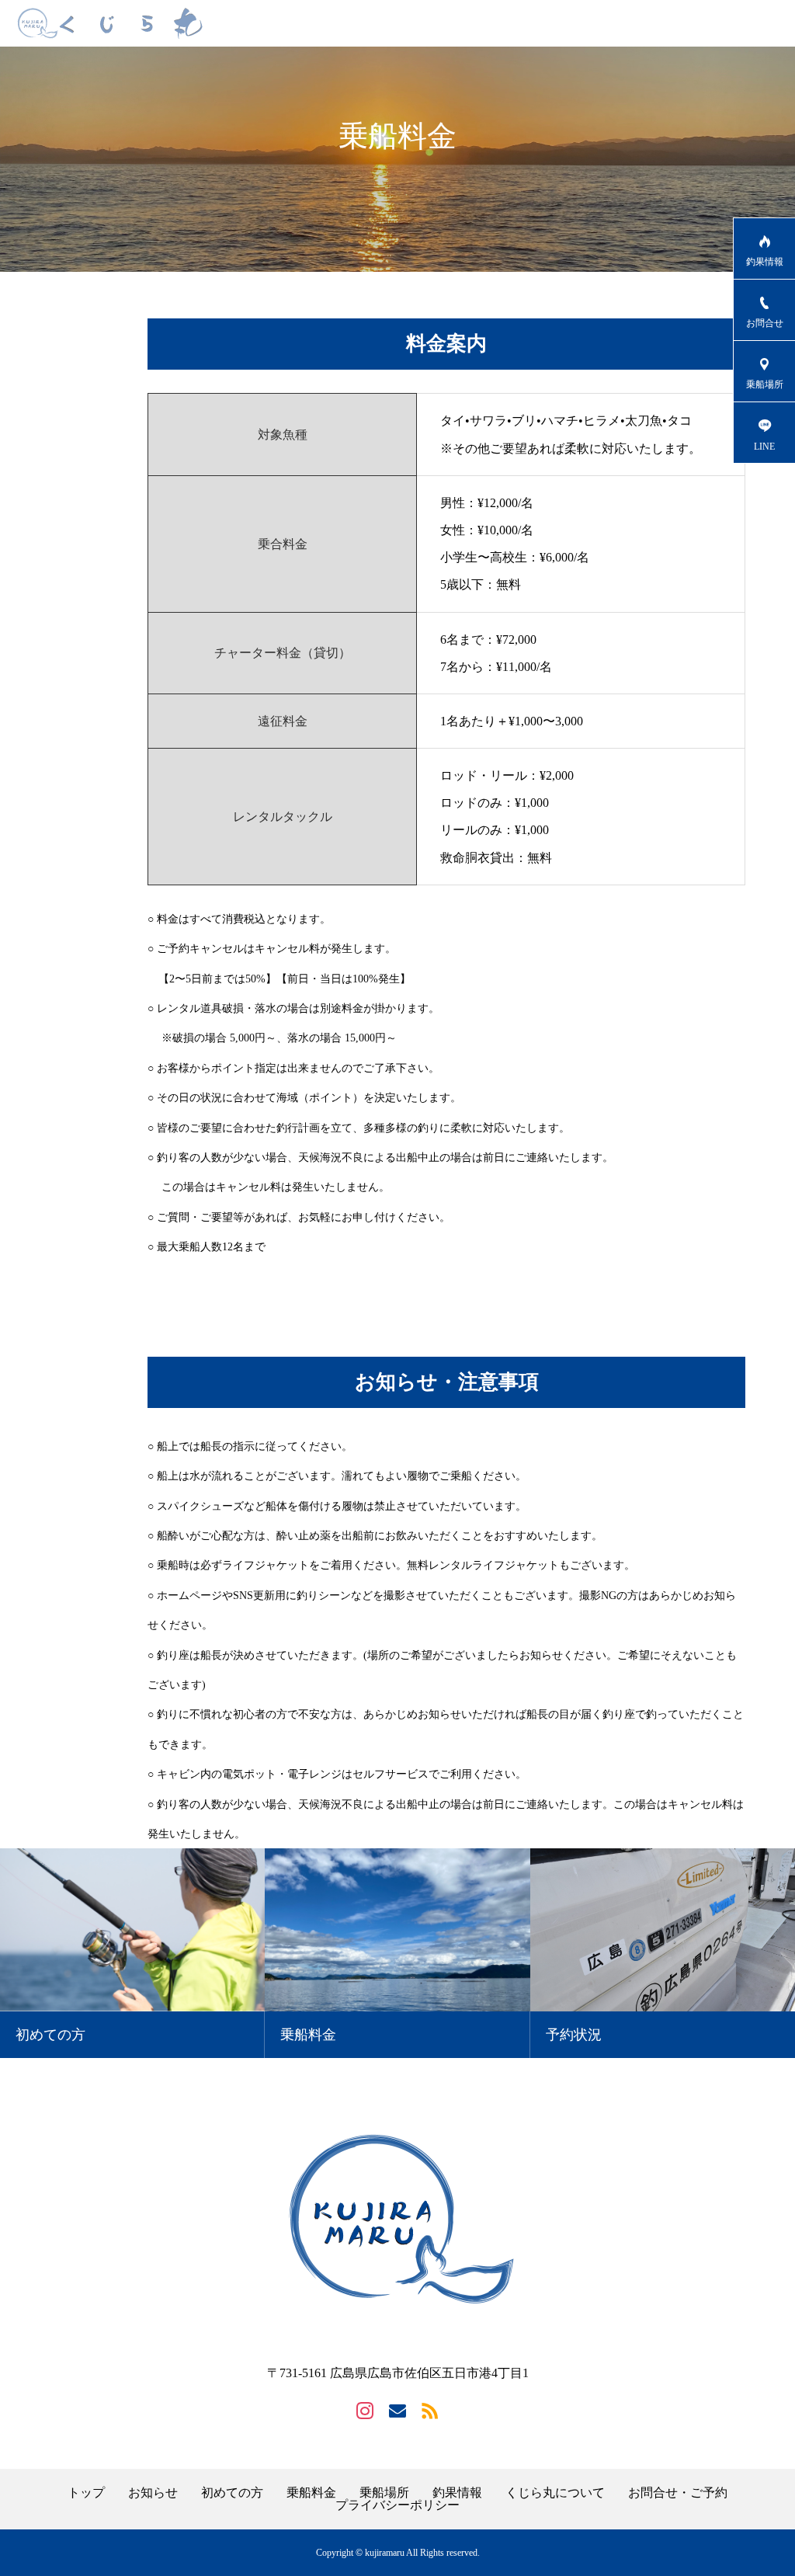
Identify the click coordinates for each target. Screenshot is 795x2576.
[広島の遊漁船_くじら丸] (110, 23)
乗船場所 (384, 2493)
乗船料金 (311, 2493)
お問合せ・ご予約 (678, 2493)
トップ (86, 2493)
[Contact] (397, 2410)
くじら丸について (555, 2493)
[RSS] (430, 2410)
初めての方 (232, 2493)
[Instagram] (365, 2410)
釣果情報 (457, 2493)
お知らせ (153, 2493)
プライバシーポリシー (397, 2505)
